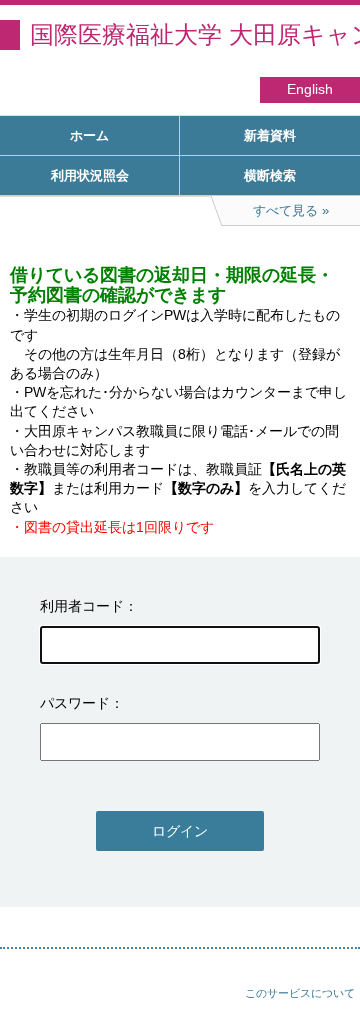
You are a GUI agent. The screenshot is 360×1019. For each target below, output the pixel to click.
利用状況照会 (90, 175)
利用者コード (82, 606)
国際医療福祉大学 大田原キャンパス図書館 (195, 34)
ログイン (180, 831)
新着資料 (270, 135)
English (310, 89)
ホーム (89, 135)
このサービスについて (300, 993)
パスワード (75, 703)
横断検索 (270, 175)
